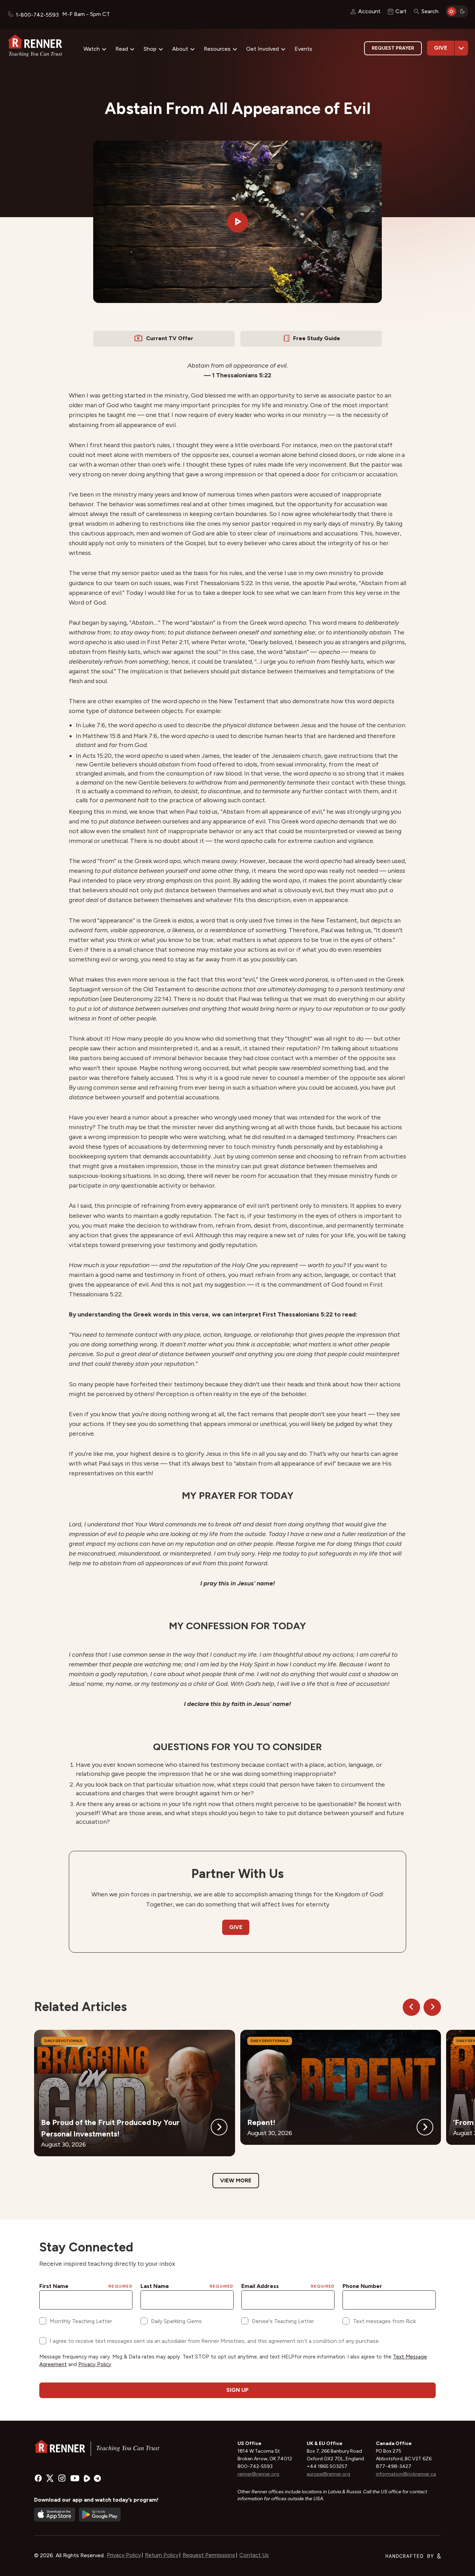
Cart (401, 11)
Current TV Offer (170, 338)
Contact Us (254, 2555)
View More (236, 2180)
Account (369, 11)
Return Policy (162, 2555)
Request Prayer (393, 48)
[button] (237, 222)
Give (441, 48)
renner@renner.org (258, 2474)
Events (303, 49)
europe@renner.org (328, 2474)
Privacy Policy (124, 2555)
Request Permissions (209, 2555)
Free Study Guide (317, 338)
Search (430, 11)
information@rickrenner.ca (406, 2474)
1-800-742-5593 (37, 15)
